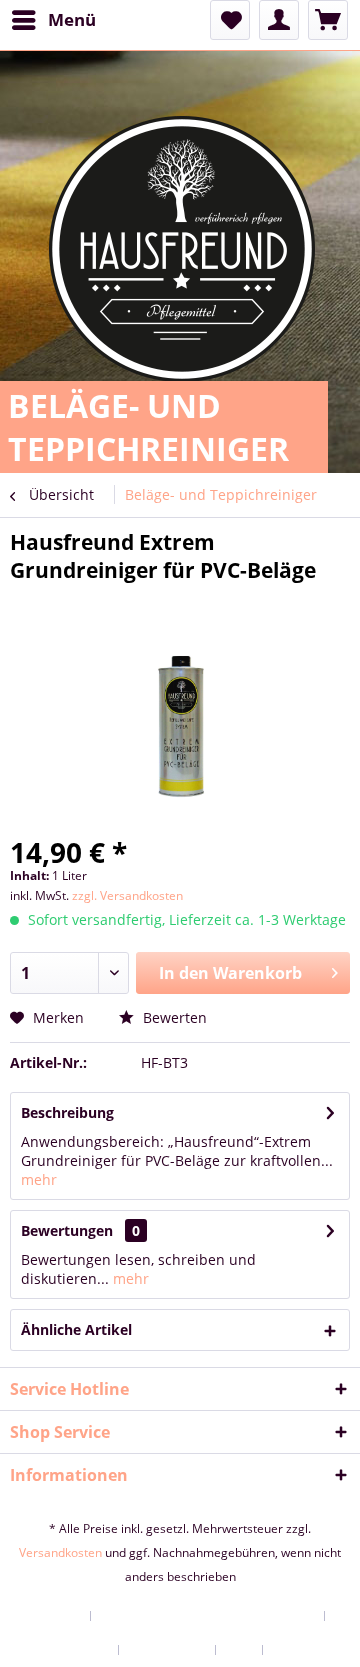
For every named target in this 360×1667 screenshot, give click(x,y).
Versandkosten (60, 1552)
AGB (239, 1650)
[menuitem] (53, 20)
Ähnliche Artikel (76, 1329)
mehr (39, 1179)
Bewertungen (67, 1230)
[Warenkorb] (328, 20)
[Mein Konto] (279, 20)
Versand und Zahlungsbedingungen (208, 1616)
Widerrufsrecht (63, 1650)
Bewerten (173, 1017)
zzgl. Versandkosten (127, 895)
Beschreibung (67, 1112)
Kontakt (56, 1616)
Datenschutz (167, 1650)
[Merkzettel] (230, 20)
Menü (72, 19)
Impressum (308, 1650)
